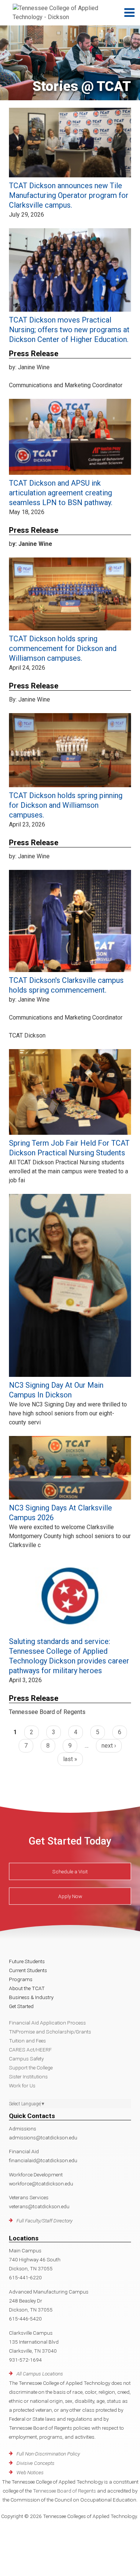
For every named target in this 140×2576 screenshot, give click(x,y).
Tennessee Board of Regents (64, 2491)
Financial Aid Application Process (47, 2023)
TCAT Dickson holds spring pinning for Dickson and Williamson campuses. (66, 805)
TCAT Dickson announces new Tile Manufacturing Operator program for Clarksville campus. (69, 195)
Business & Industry (31, 1997)
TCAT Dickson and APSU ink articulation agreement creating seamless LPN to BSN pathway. (61, 493)
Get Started (21, 2006)
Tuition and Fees (27, 2041)
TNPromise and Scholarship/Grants (50, 2032)
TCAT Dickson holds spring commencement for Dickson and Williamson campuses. (63, 648)
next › (109, 1746)
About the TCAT (27, 1988)
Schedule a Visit (70, 1871)
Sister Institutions (28, 2077)
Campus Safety (26, 2059)
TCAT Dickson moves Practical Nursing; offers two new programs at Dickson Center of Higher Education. (69, 330)
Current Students (28, 1970)
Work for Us (22, 2085)
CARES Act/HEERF (30, 2050)
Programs (21, 1979)
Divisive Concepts (35, 2463)
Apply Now (70, 1896)
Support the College (31, 2068)
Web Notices (30, 2472)
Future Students (27, 1961)
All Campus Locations (40, 2374)
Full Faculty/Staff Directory (44, 2221)
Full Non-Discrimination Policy (48, 2454)
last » (70, 1759)
